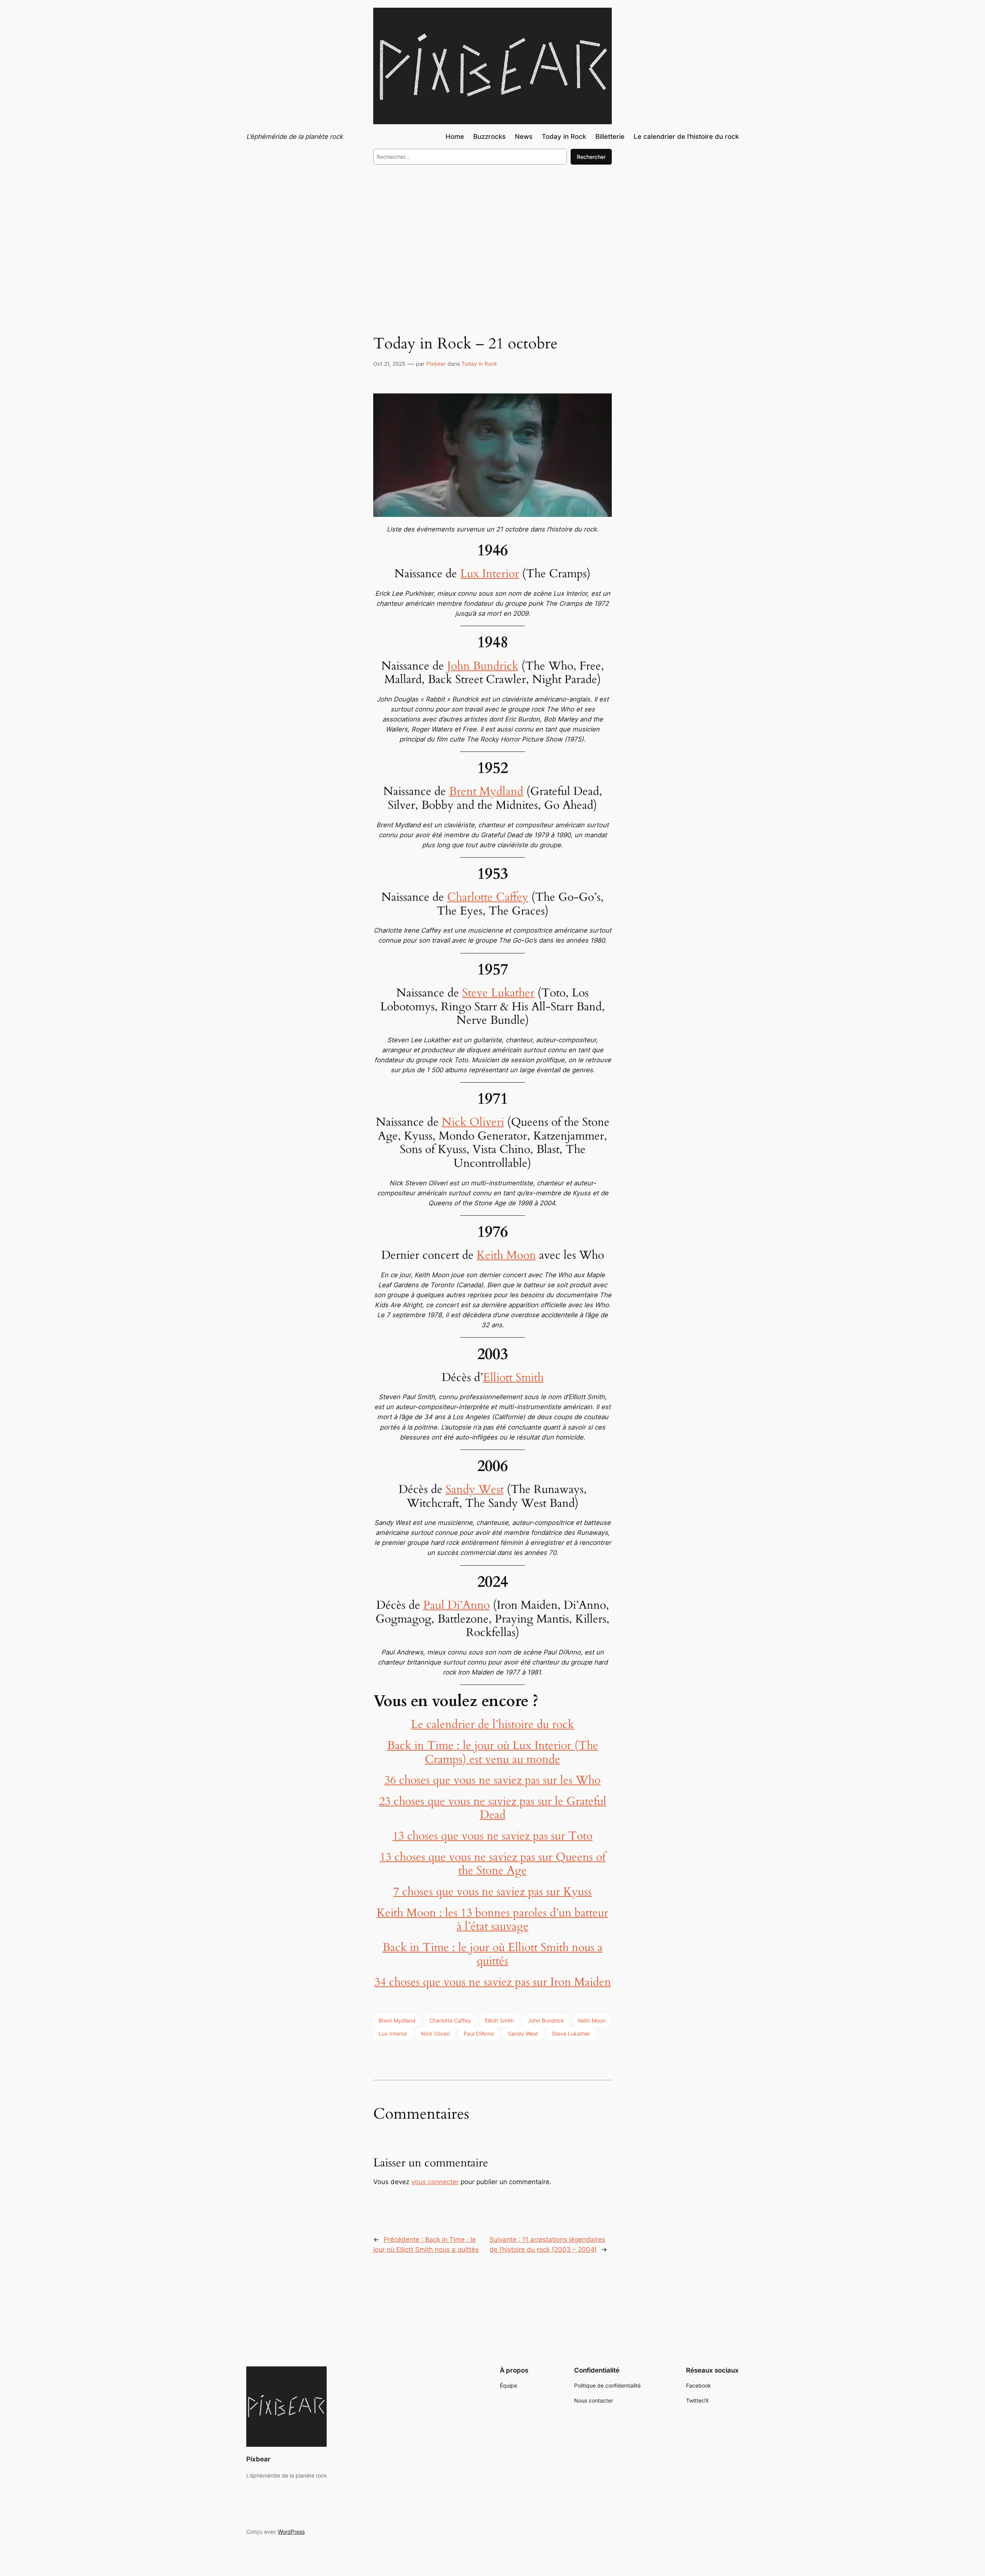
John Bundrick (483, 666)
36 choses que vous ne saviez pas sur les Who (492, 1780)
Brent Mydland (486, 791)
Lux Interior (490, 574)
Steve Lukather (498, 993)
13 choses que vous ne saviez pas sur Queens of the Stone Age (493, 1864)
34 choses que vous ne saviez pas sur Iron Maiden (493, 1982)
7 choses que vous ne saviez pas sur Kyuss (492, 1892)
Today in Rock (479, 364)
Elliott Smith (513, 1378)
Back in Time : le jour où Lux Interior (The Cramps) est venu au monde (493, 1753)
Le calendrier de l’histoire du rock (492, 1725)
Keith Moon (506, 1255)
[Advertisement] (492, 234)
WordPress (291, 2532)
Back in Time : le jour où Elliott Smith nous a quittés (492, 1954)
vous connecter (435, 2182)
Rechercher (591, 157)
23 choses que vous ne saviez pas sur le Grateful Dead (493, 1808)
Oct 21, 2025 (389, 364)
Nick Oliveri (473, 1122)
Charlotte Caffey (488, 897)
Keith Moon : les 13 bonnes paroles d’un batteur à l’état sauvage (492, 1920)
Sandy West (475, 1490)
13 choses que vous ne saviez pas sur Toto (492, 1836)
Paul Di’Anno (457, 1605)
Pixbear (436, 364)
